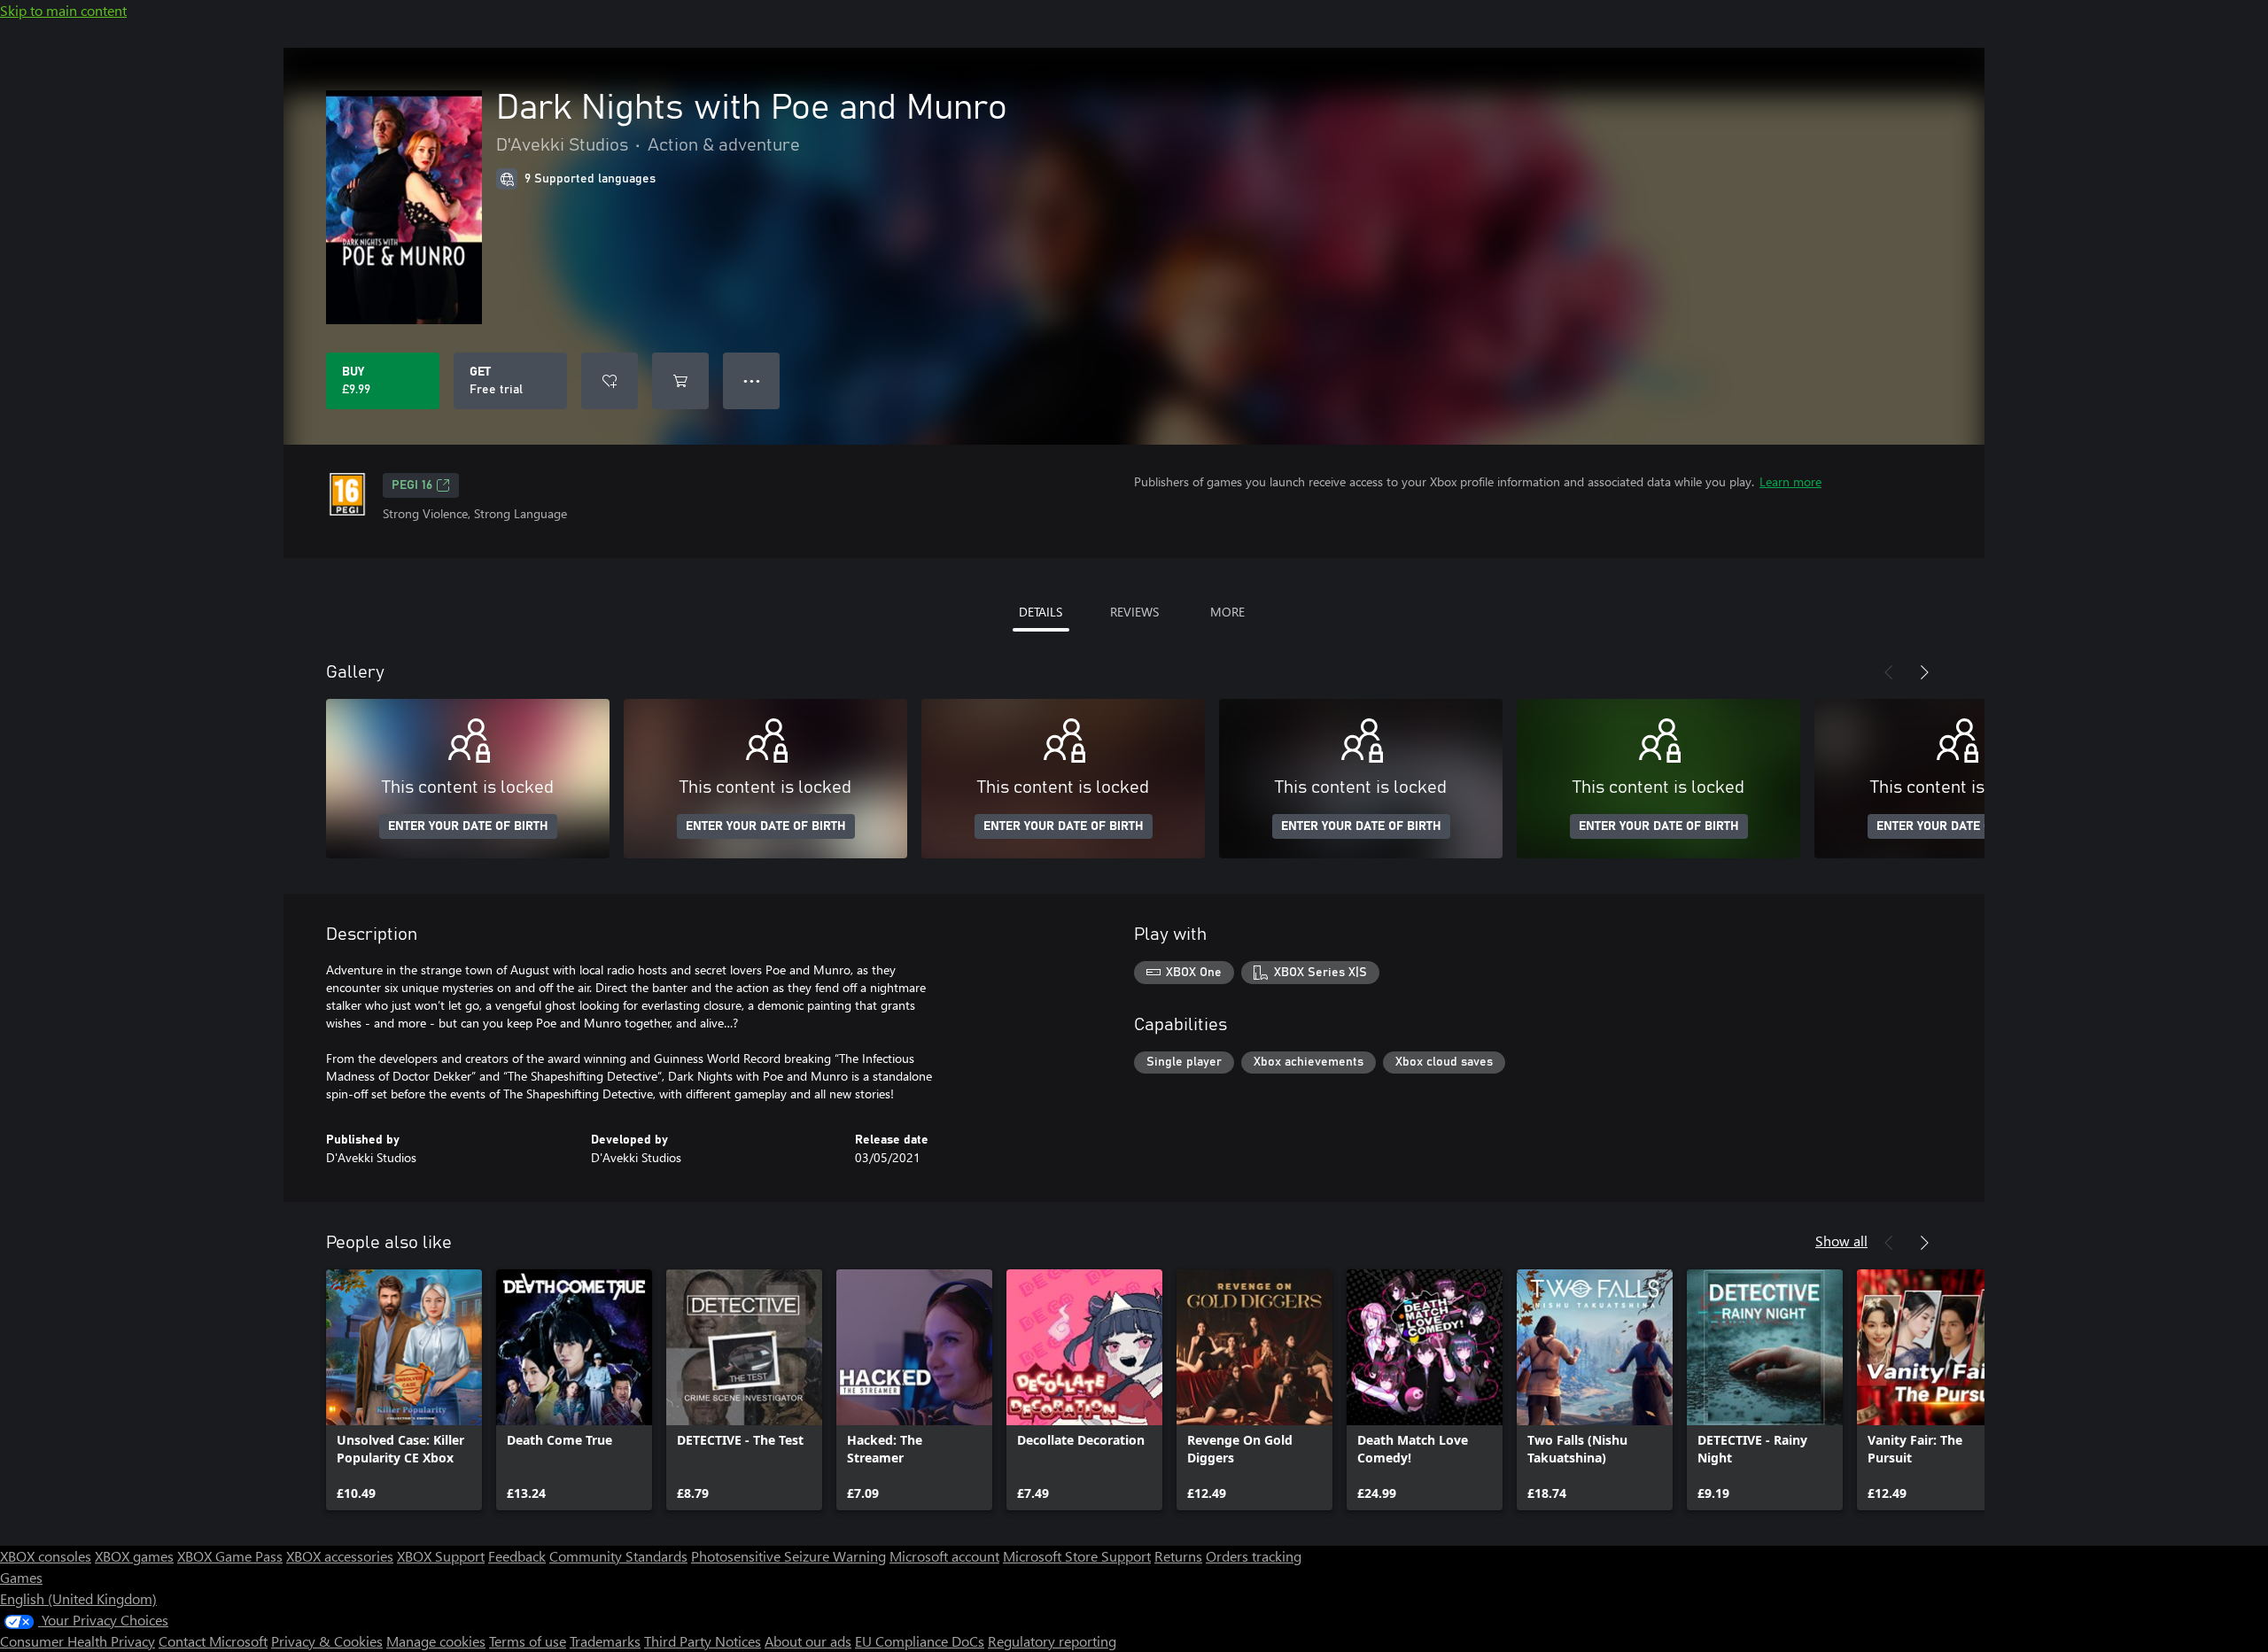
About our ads (808, 1641)
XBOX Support (441, 1556)
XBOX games (134, 1556)
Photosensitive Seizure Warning (788, 1556)
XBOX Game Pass (230, 1556)
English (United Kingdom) (78, 1598)
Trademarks (605, 1641)
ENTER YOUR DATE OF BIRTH (468, 826)
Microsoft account (944, 1556)
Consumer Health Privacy (78, 1641)
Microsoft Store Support (1077, 1556)
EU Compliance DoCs (920, 1641)
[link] (404, 1390)
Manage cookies (436, 1641)
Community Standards (618, 1556)
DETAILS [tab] (1041, 612)
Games (21, 1577)
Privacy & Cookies (327, 1641)
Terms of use (528, 1641)
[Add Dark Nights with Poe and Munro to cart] (680, 381)
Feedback (517, 1556)
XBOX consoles (46, 1556)
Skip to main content (63, 10)
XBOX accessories (340, 1556)
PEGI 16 (412, 485)
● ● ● (752, 380)
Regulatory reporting (1052, 1641)
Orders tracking (1254, 1556)
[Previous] (1889, 672)
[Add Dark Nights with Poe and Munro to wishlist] (610, 381)
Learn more (1790, 481)
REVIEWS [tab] (1134, 612)
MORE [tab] (1227, 612)
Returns (1178, 1556)
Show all (1841, 1241)
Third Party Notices (703, 1641)
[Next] (1924, 672)
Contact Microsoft (213, 1641)
